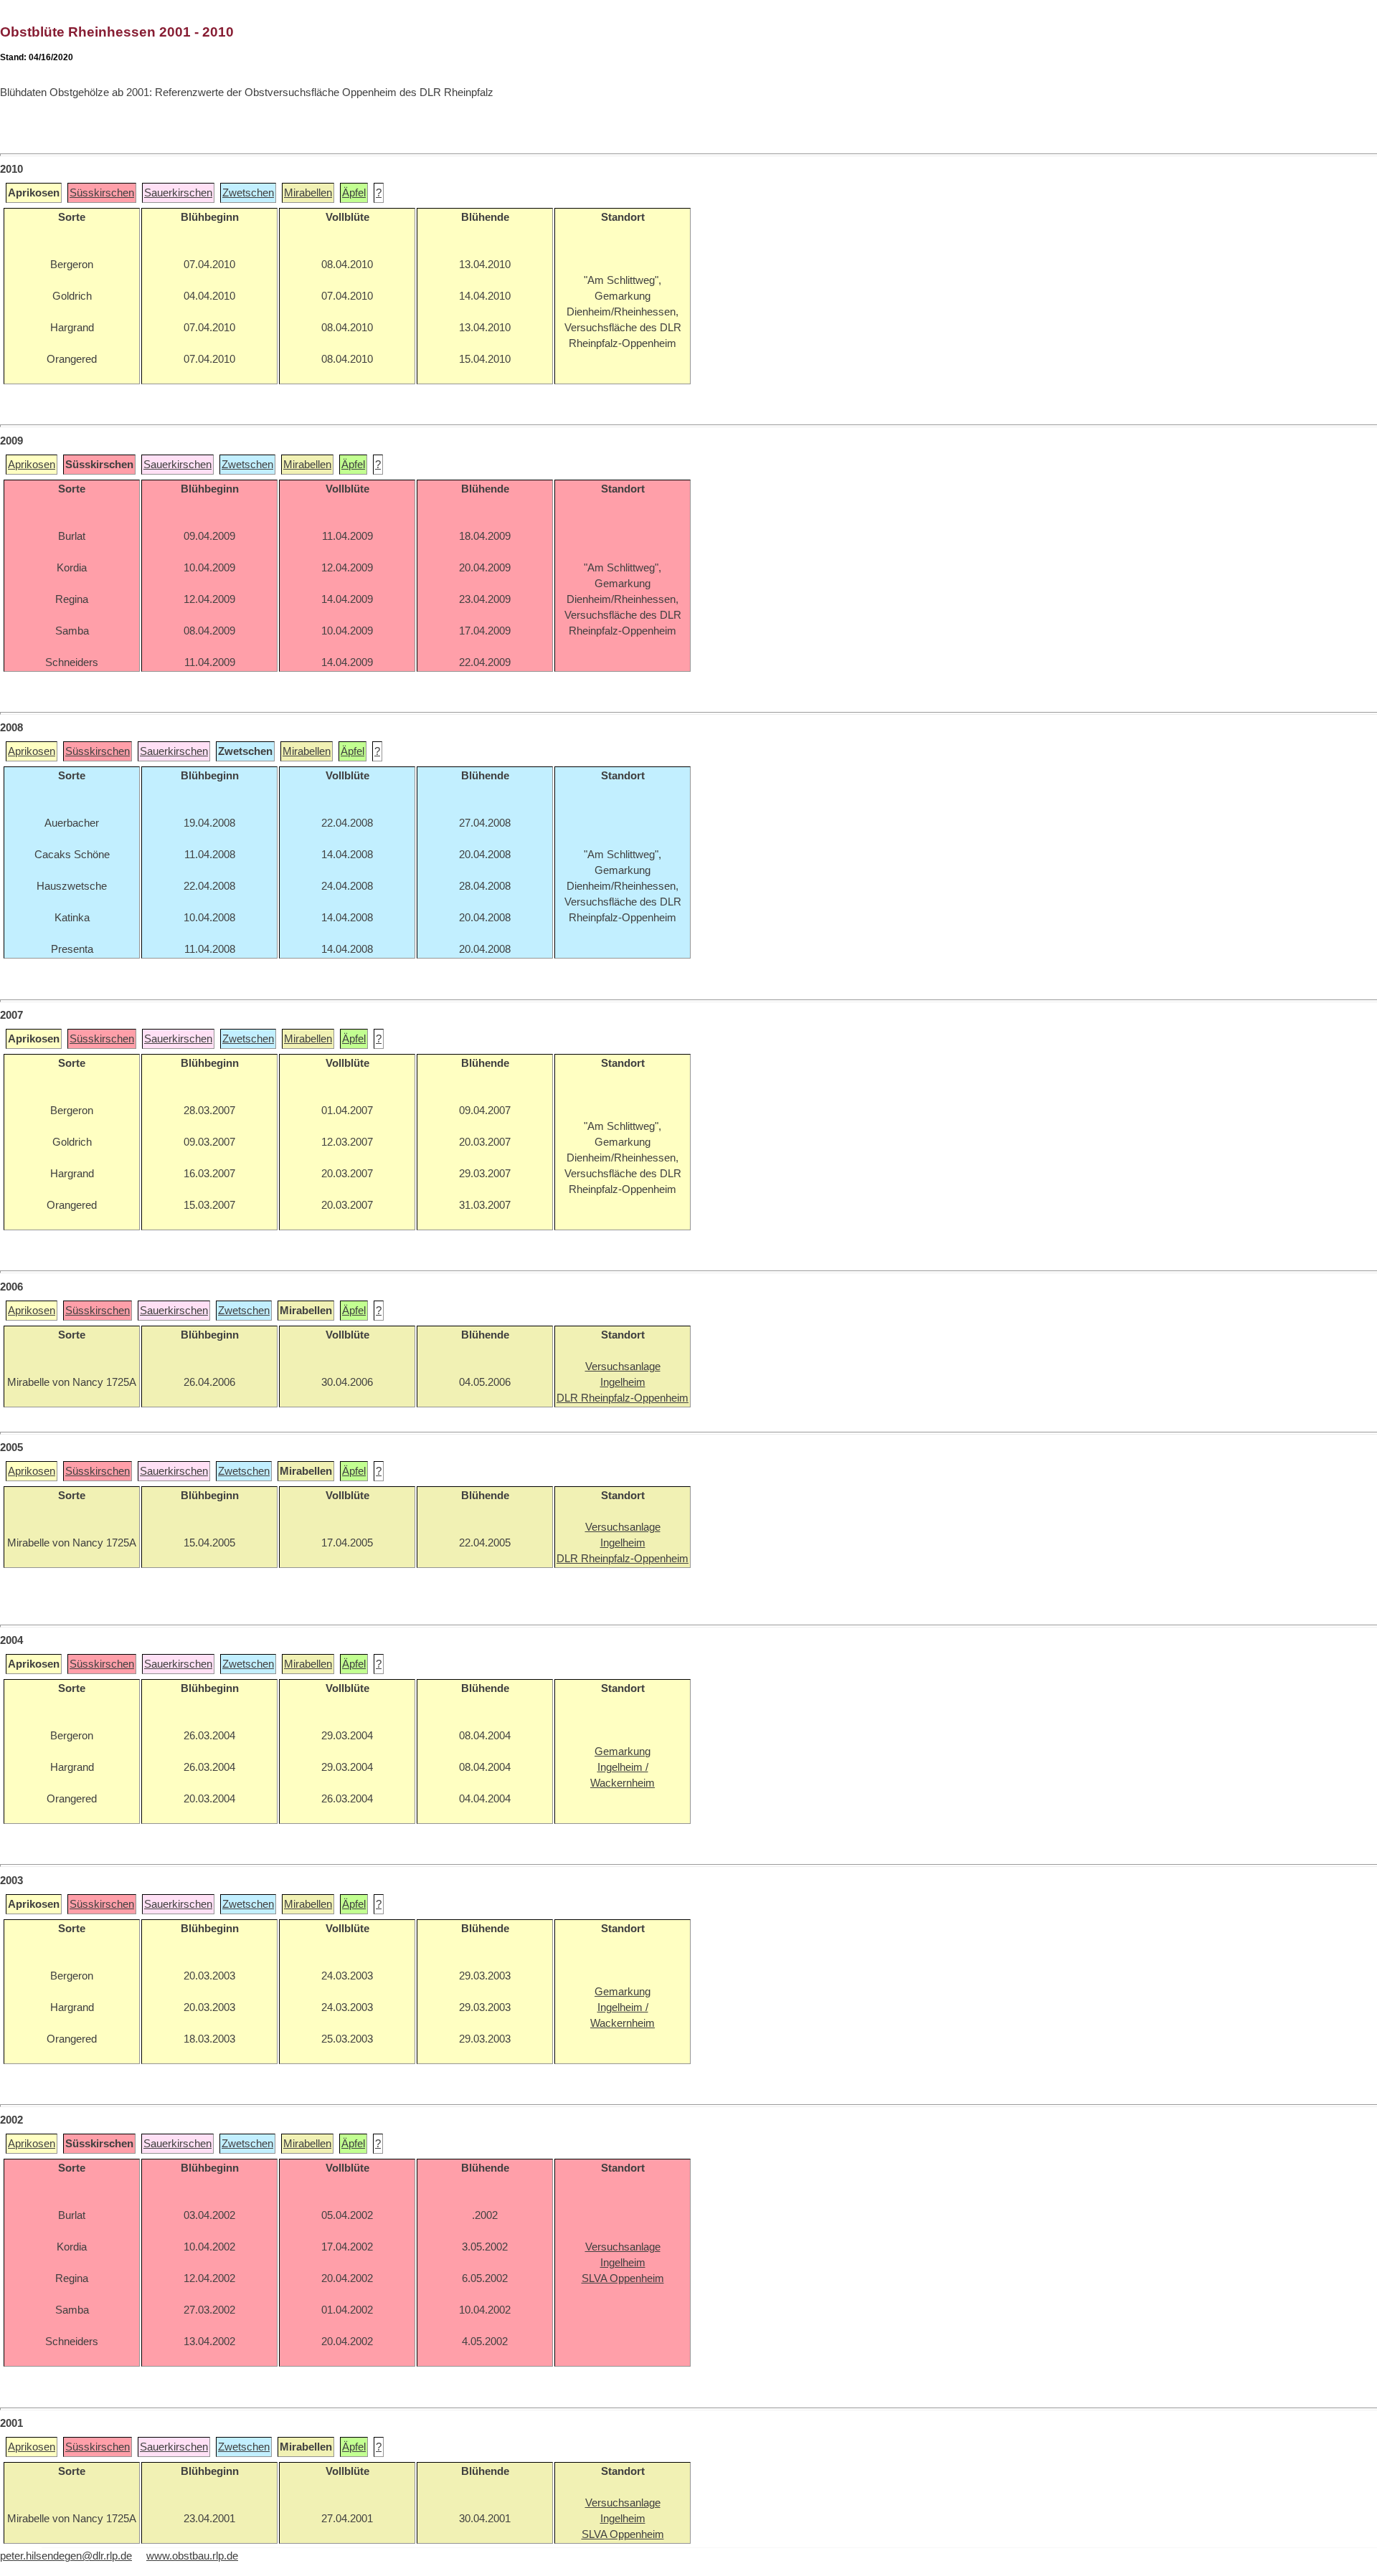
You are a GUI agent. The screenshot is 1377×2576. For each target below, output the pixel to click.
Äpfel (354, 193)
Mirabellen (308, 193)
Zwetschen (248, 193)
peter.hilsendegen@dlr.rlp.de (66, 2556)
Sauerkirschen (178, 193)
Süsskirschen (102, 193)
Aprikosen (32, 465)
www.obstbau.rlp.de (192, 2556)
